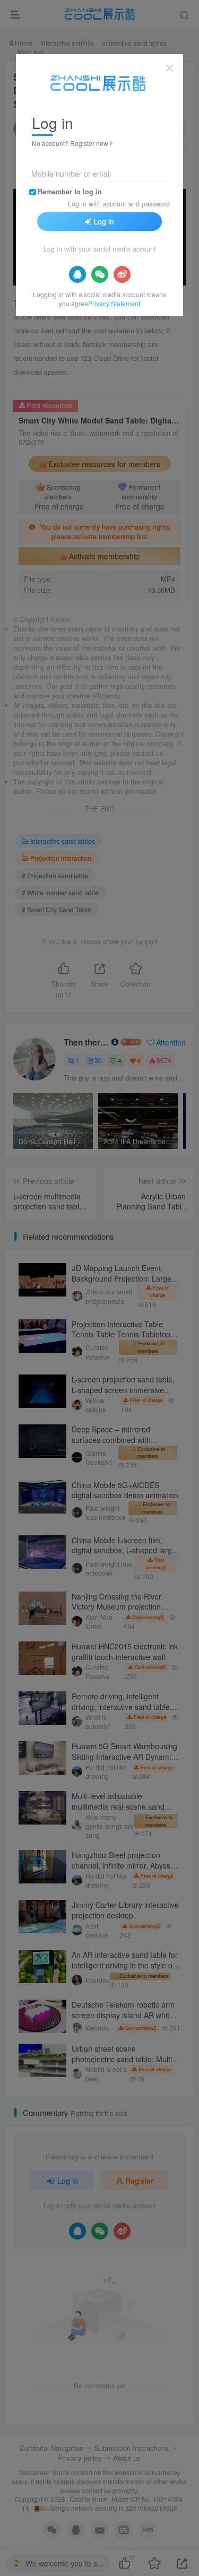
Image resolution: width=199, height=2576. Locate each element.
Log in (104, 221)
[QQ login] (77, 274)
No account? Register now (70, 143)
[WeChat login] (100, 274)
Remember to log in (70, 192)
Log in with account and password (119, 204)
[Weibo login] (122, 274)
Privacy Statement (114, 303)
